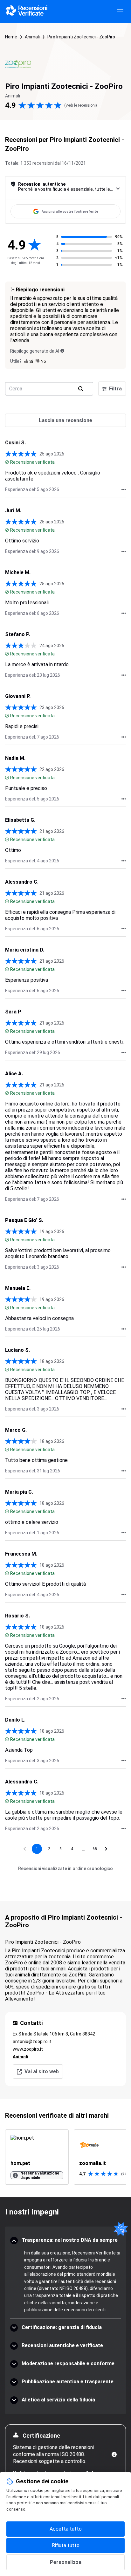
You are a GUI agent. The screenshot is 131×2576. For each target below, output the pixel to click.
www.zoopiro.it (28, 2049)
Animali (32, 37)
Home (11, 37)
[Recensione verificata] (7, 462)
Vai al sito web (42, 2071)
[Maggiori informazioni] (114, 2454)
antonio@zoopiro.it (32, 2042)
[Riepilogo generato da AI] (62, 351)
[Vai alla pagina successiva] (106, 1849)
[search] (81, 389)
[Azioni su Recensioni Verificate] (124, 489)
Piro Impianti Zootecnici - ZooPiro (81, 37)
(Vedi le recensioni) (81, 105)
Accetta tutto (66, 2529)
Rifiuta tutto (66, 2545)
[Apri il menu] (120, 11)
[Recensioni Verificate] (27, 11)
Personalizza (66, 2562)
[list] (65, 2157)
